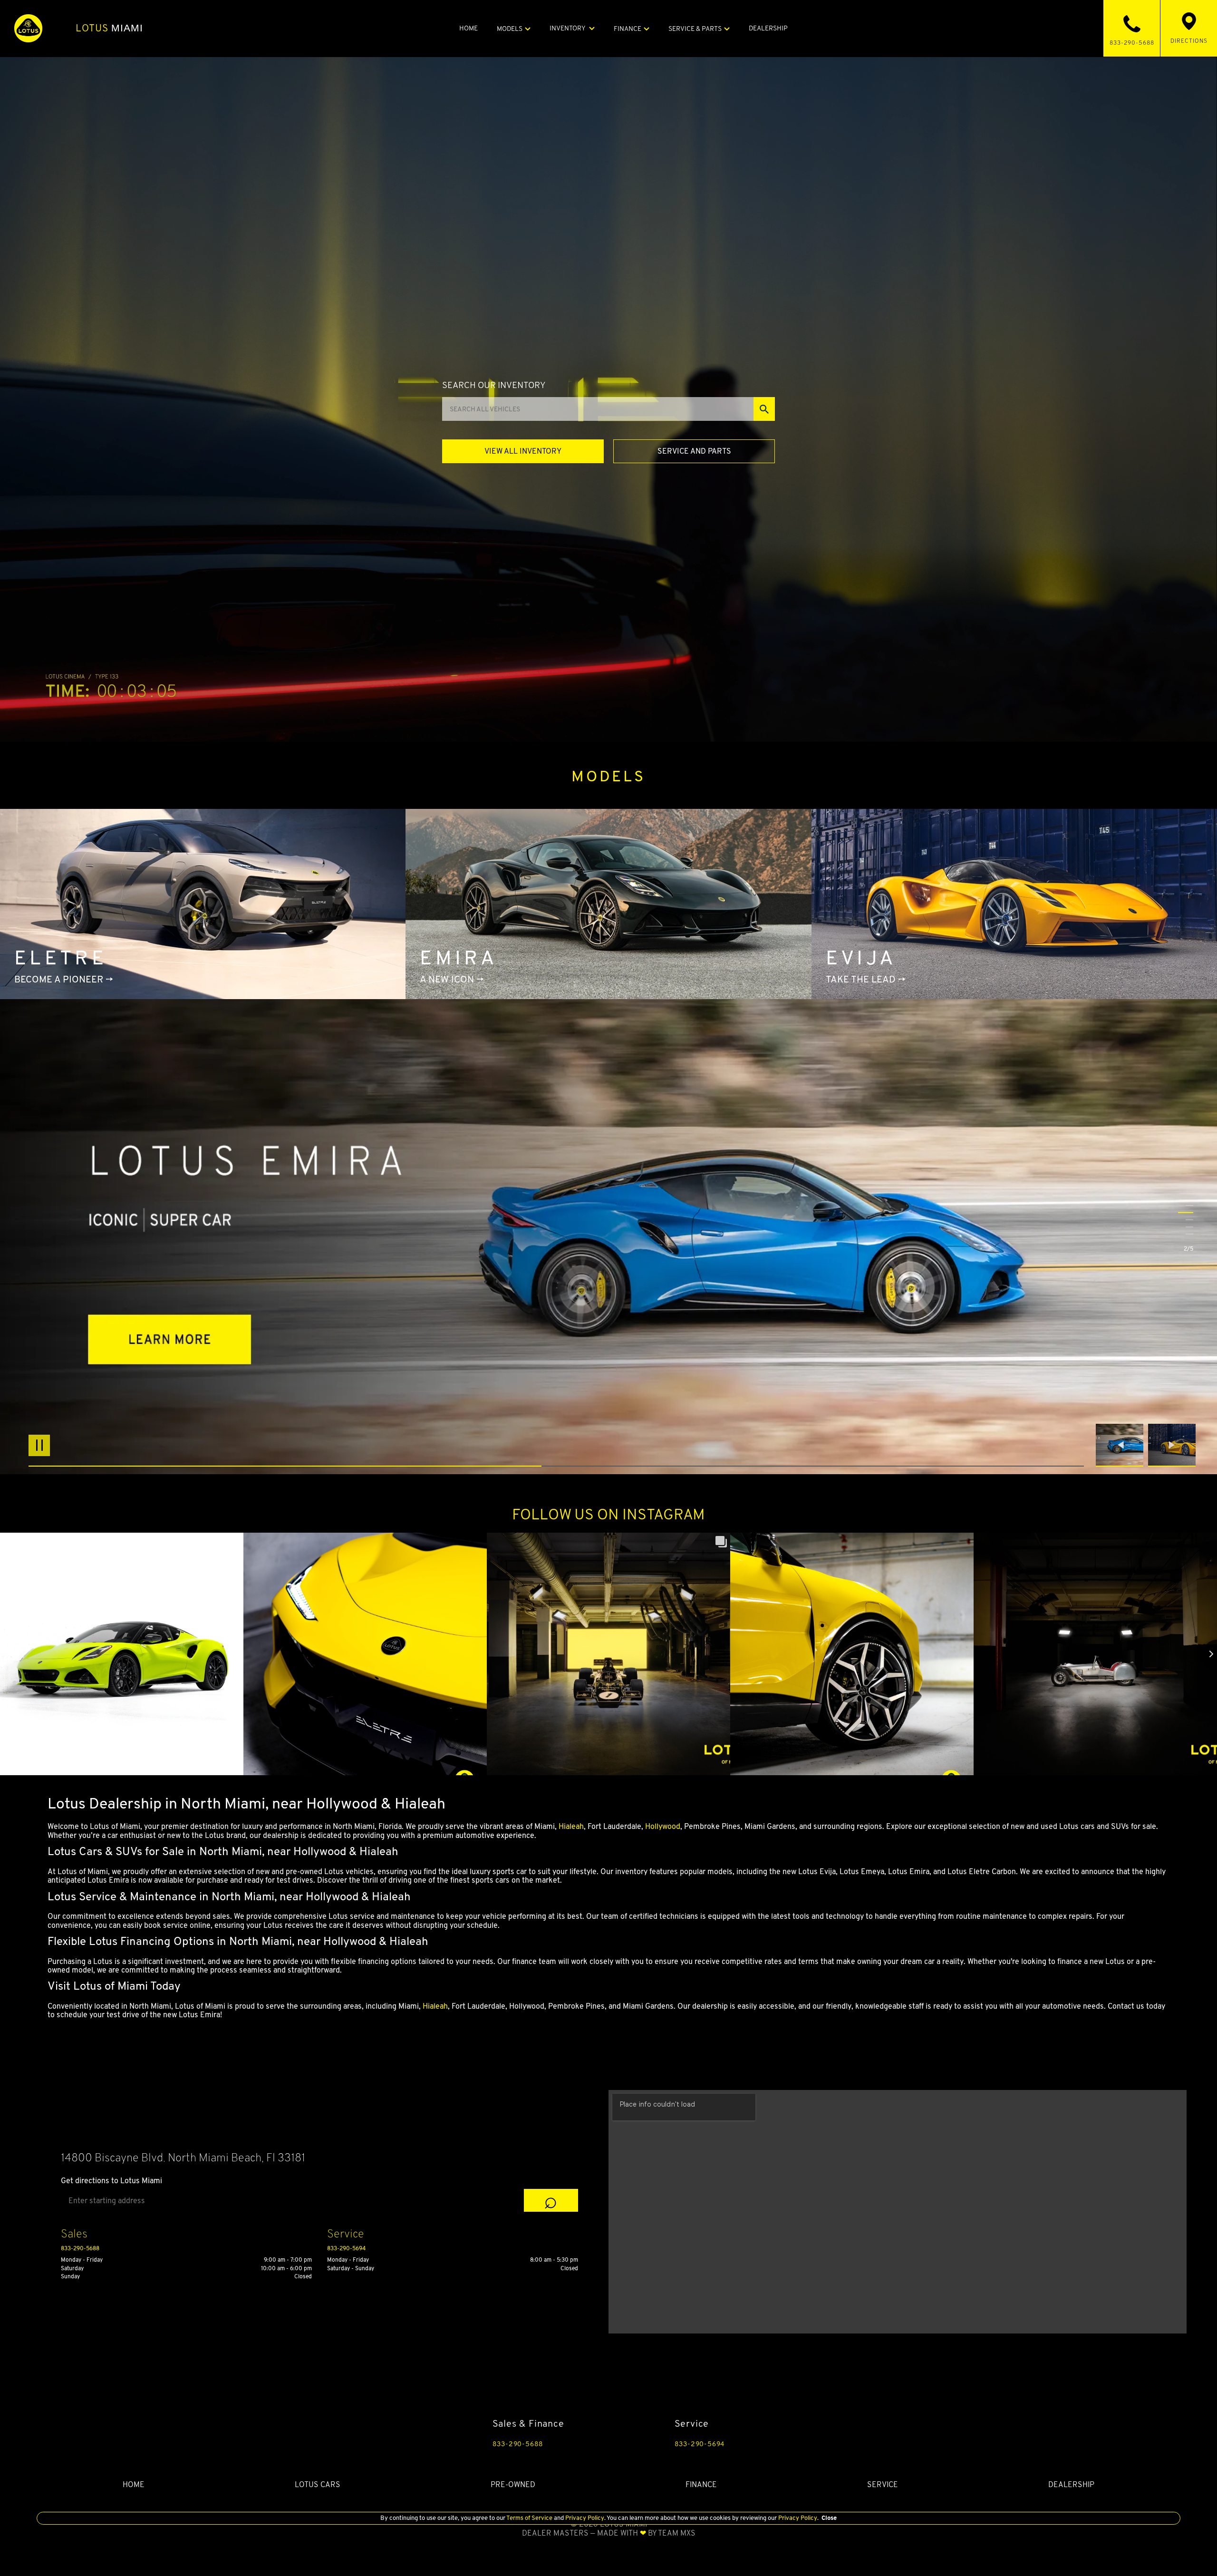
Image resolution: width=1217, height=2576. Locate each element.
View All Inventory (523, 451)
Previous (1122, 1445)
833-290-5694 (346, 2248)
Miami (110, 28)
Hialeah (571, 1826)
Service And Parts (694, 451)
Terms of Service (530, 2518)
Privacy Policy (584, 2518)
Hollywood (663, 1826)
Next (1172, 1445)
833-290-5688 (80, 2248)
